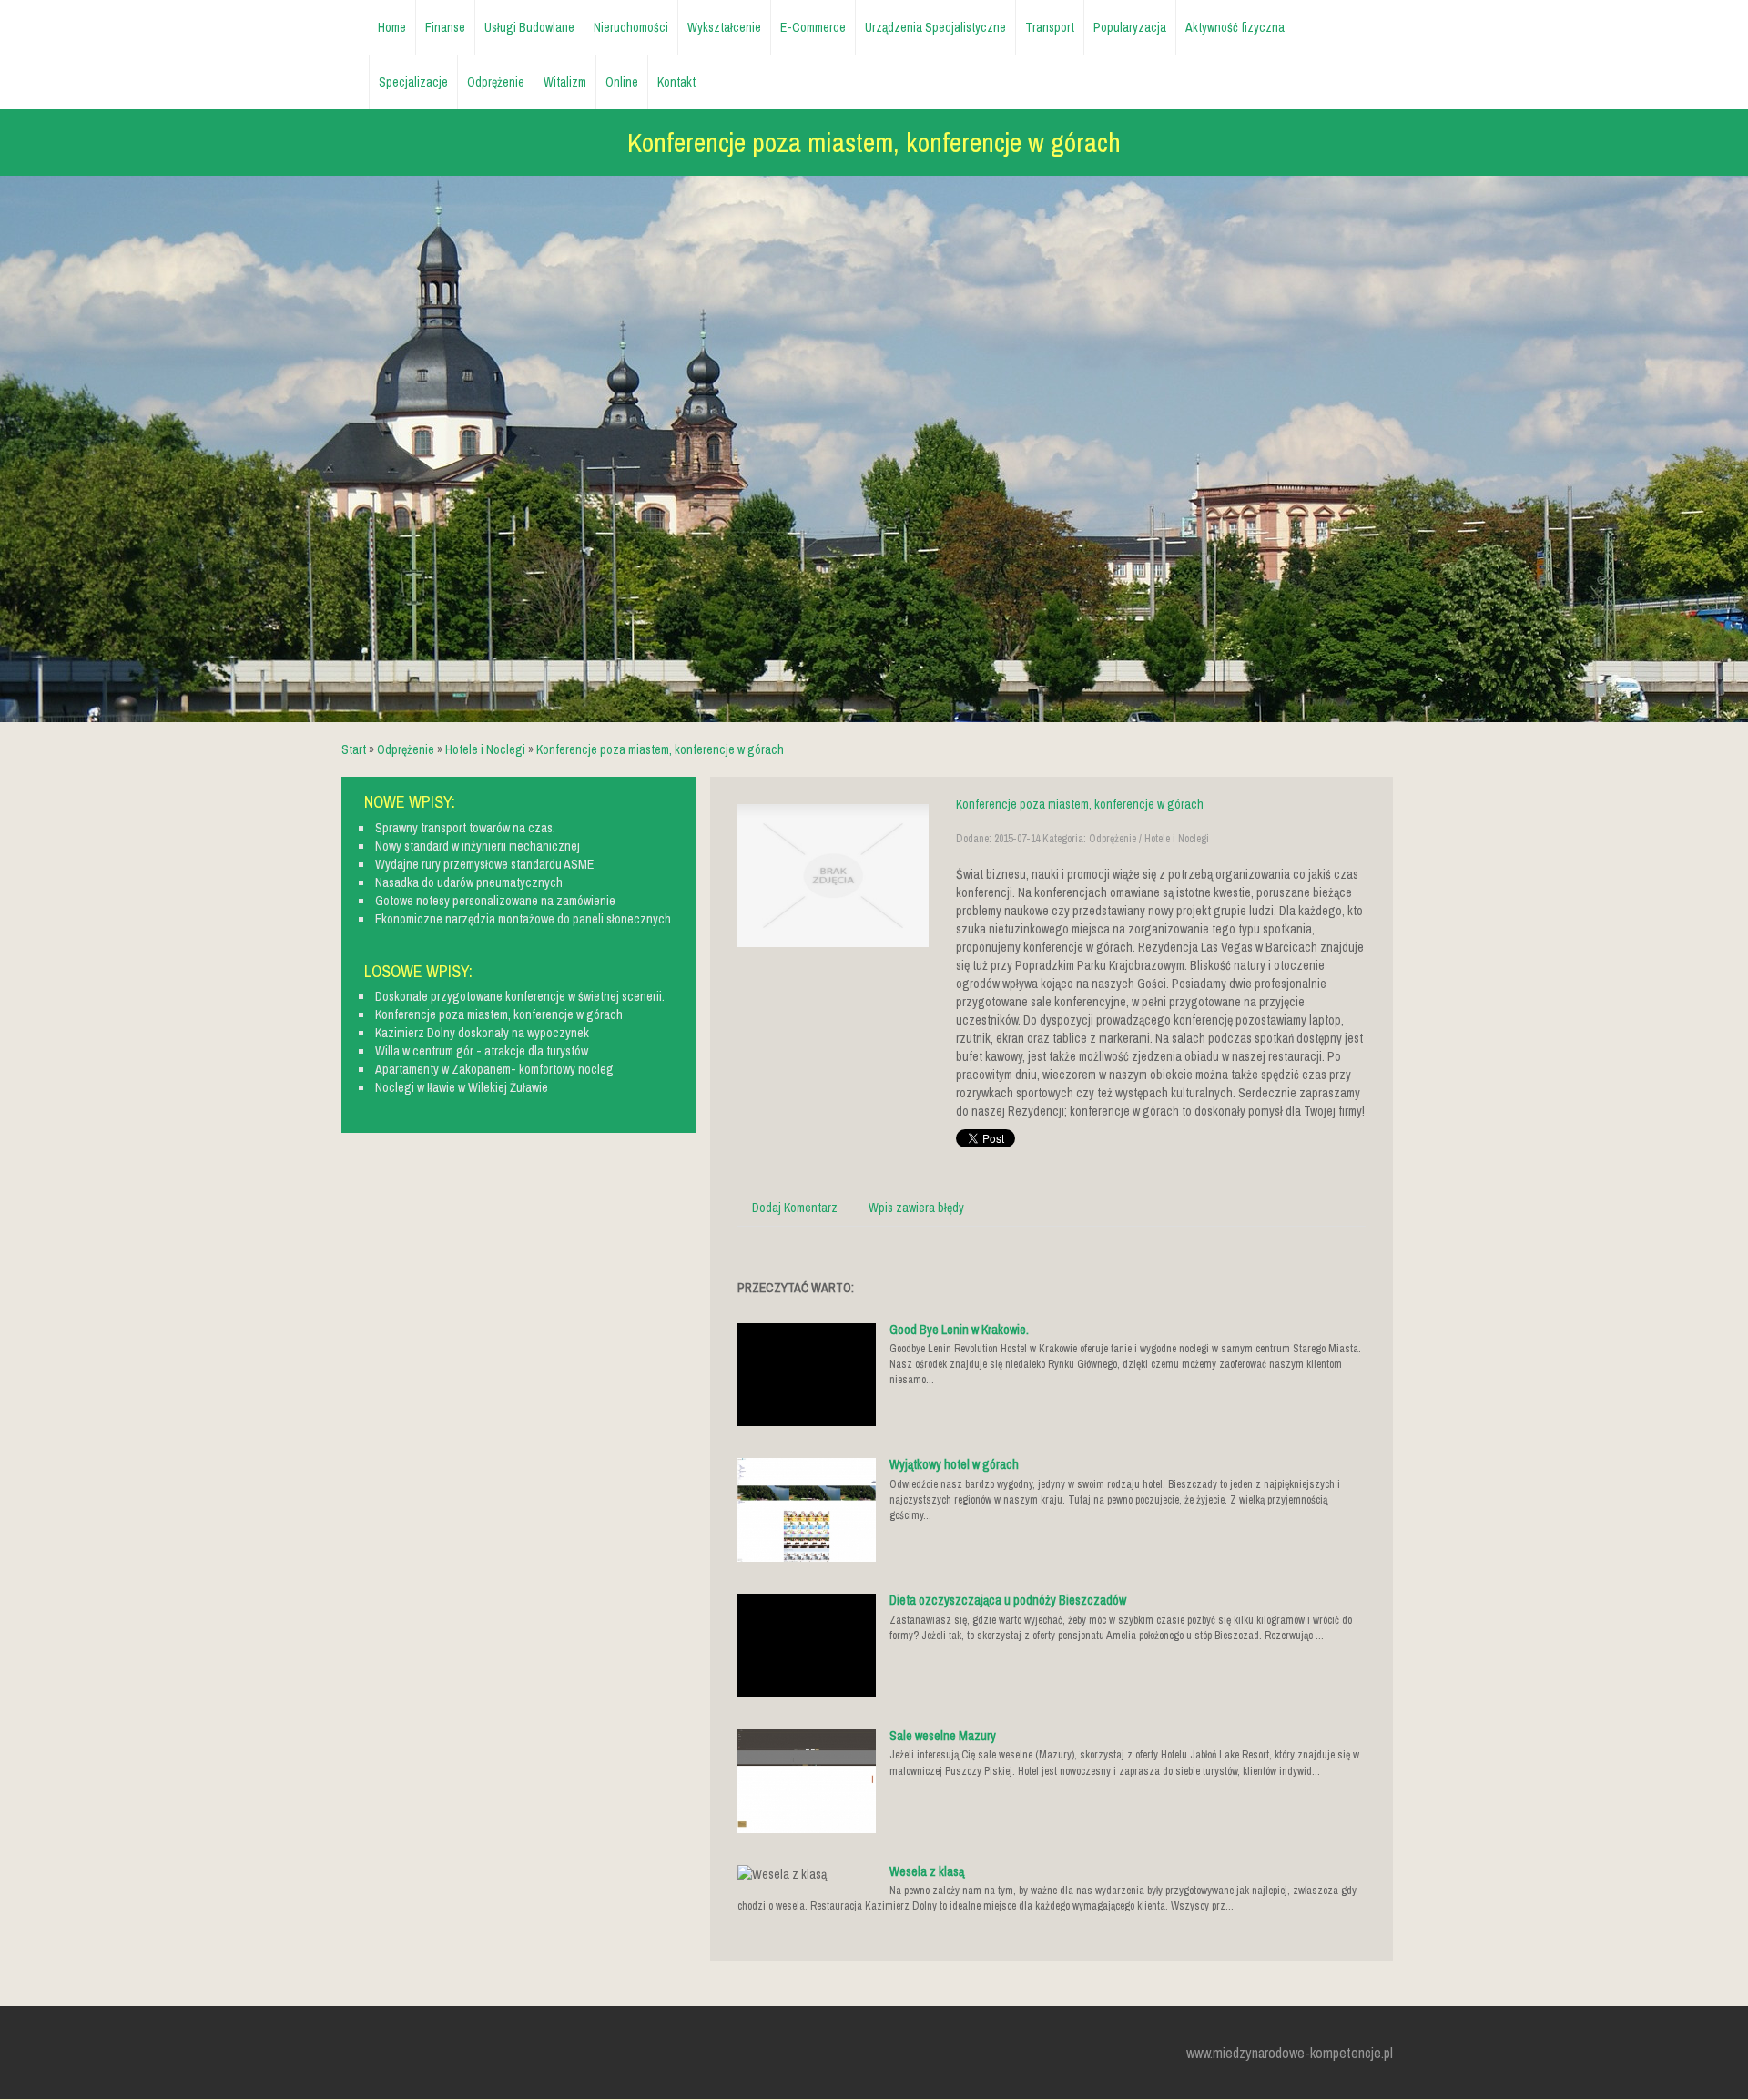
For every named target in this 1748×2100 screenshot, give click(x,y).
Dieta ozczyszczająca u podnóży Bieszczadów (1008, 1600)
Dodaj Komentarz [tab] (795, 1208)
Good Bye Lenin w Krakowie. (959, 1330)
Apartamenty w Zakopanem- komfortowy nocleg (494, 1069)
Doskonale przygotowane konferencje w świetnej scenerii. (520, 996)
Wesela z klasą (927, 1871)
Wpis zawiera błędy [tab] (916, 1208)
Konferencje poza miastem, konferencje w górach (660, 749)
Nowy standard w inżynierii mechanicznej (478, 846)
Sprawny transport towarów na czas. (465, 828)
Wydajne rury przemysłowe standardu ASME (484, 864)
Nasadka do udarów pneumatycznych (469, 882)
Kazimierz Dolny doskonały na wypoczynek (482, 1033)
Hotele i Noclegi (485, 749)
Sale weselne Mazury (943, 1736)
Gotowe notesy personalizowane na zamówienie (495, 901)
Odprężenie (406, 749)
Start (354, 749)
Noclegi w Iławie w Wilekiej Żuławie (462, 1087)
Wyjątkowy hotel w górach (954, 1464)
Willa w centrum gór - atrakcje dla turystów (482, 1051)
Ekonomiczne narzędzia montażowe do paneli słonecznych (523, 919)
